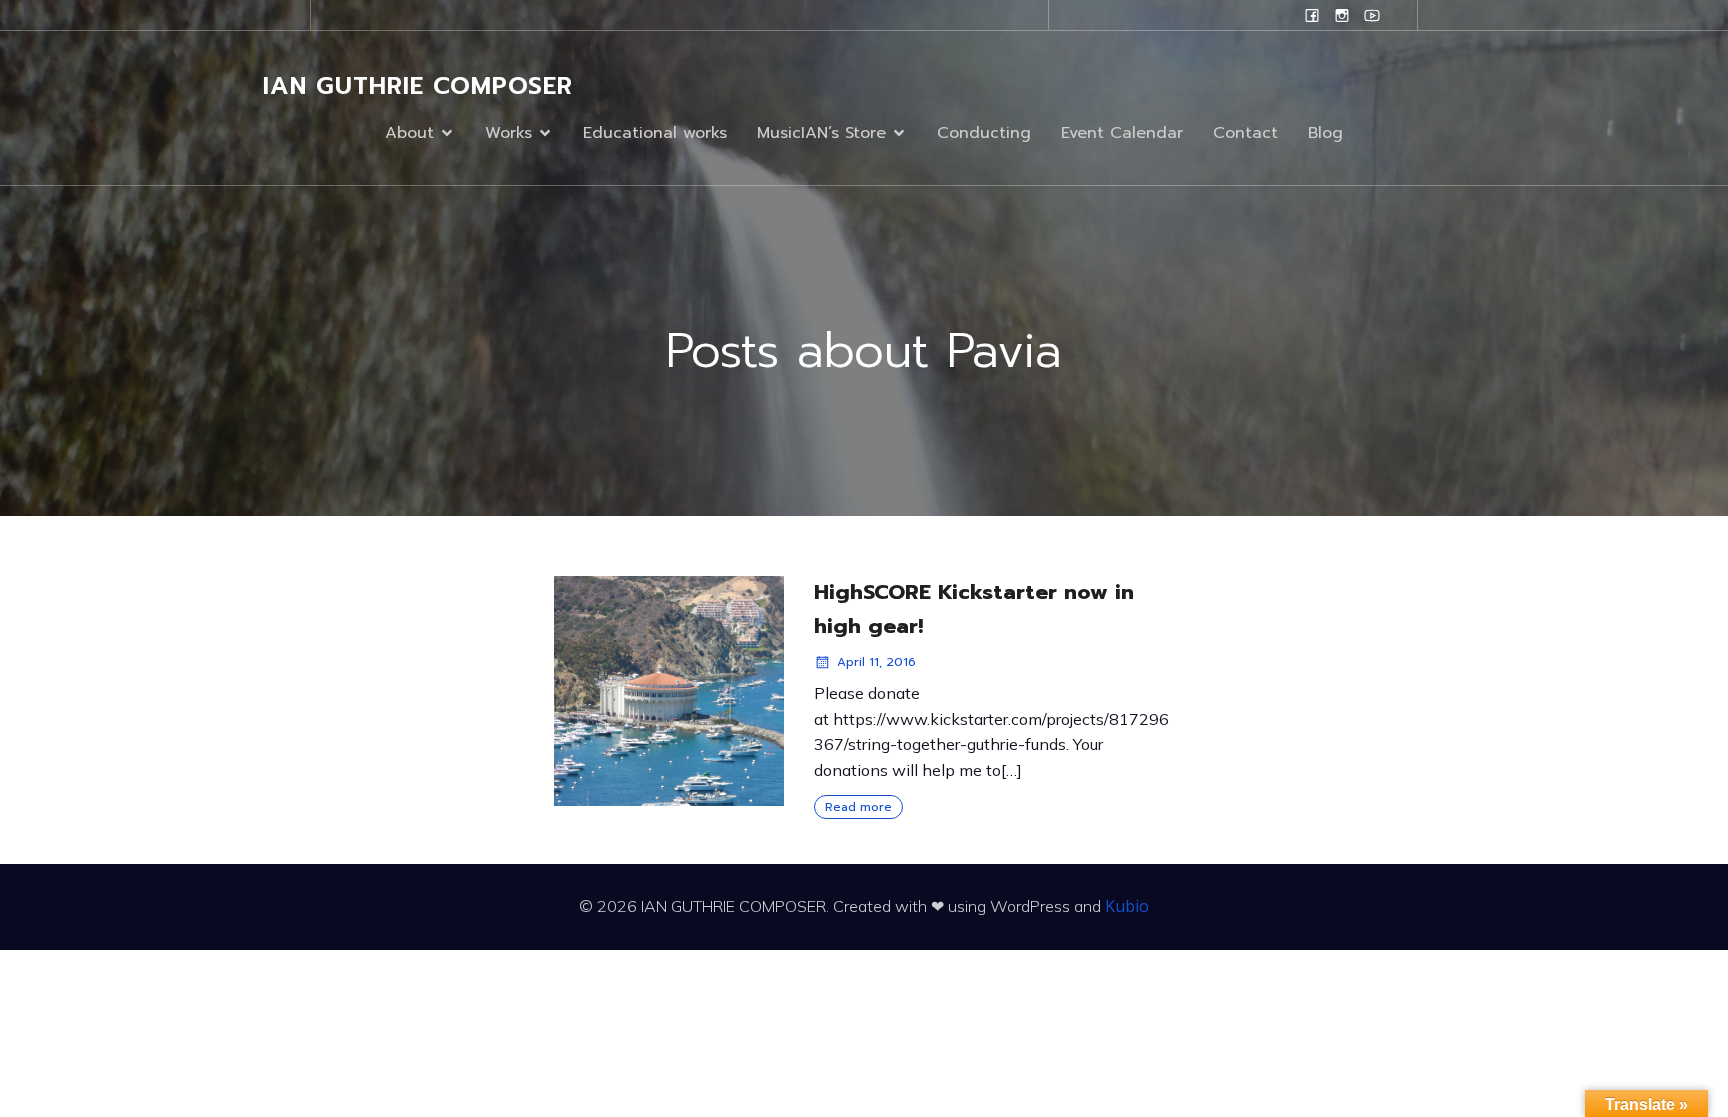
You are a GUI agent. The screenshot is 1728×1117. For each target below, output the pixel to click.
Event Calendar (1122, 133)
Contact (1245, 133)
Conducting (984, 133)
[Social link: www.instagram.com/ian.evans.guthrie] (1342, 15)
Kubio (1127, 906)
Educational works (655, 133)
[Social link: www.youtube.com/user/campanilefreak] (1372, 15)
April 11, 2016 (876, 662)
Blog (1325, 133)
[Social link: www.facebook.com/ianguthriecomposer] (1312, 15)
